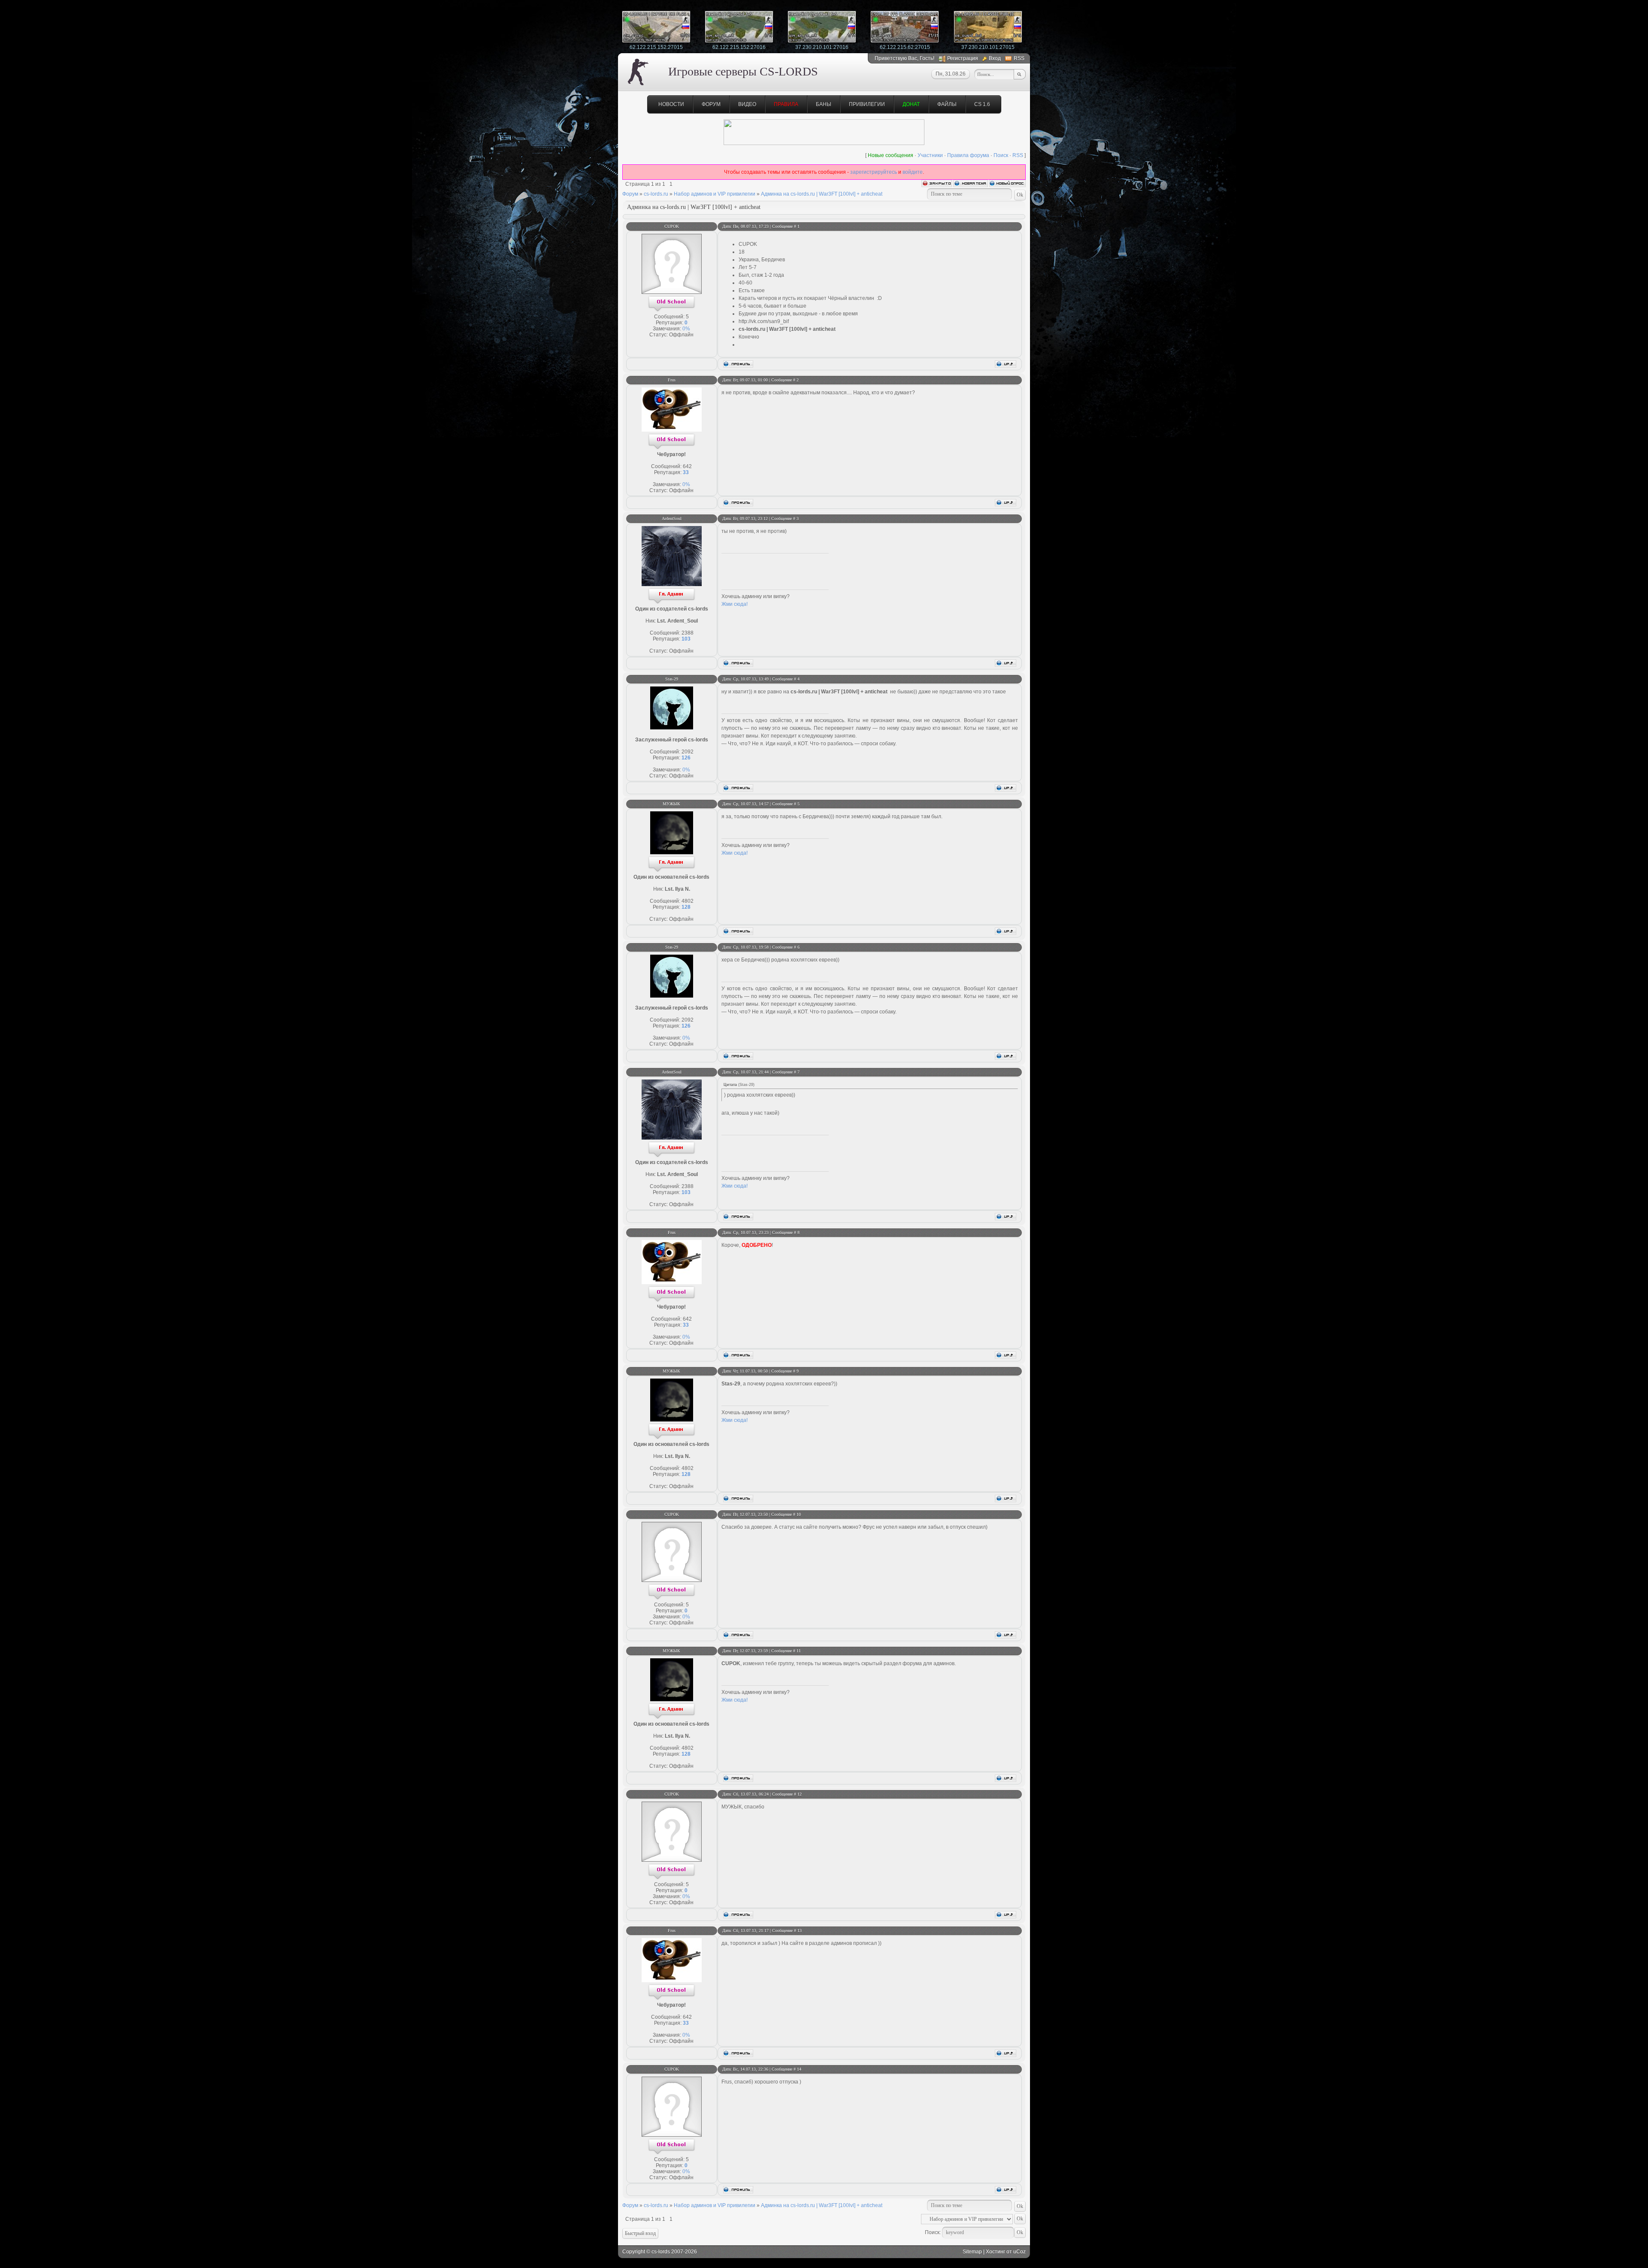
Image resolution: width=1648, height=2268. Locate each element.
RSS (1019, 58)
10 (799, 1514)
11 (799, 1651)
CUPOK (672, 226)
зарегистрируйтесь (874, 172)
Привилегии (867, 104)
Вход (995, 58)
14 (799, 2069)
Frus (672, 380)
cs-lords (661, 2252)
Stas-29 (672, 679)
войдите (913, 172)
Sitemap (972, 2252)
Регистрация (963, 58)
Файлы (947, 104)
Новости (671, 104)
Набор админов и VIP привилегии (715, 194)
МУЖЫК (671, 804)
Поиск (1001, 155)
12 (800, 1794)
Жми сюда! (735, 604)
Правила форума (968, 155)
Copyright (634, 2252)
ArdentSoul (672, 519)
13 (800, 1931)
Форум (711, 104)
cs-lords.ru (656, 194)
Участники (930, 155)
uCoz (1019, 2252)
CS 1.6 (982, 104)
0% (686, 329)
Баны (824, 104)
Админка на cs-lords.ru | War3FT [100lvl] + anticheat (822, 194)
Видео (747, 104)
